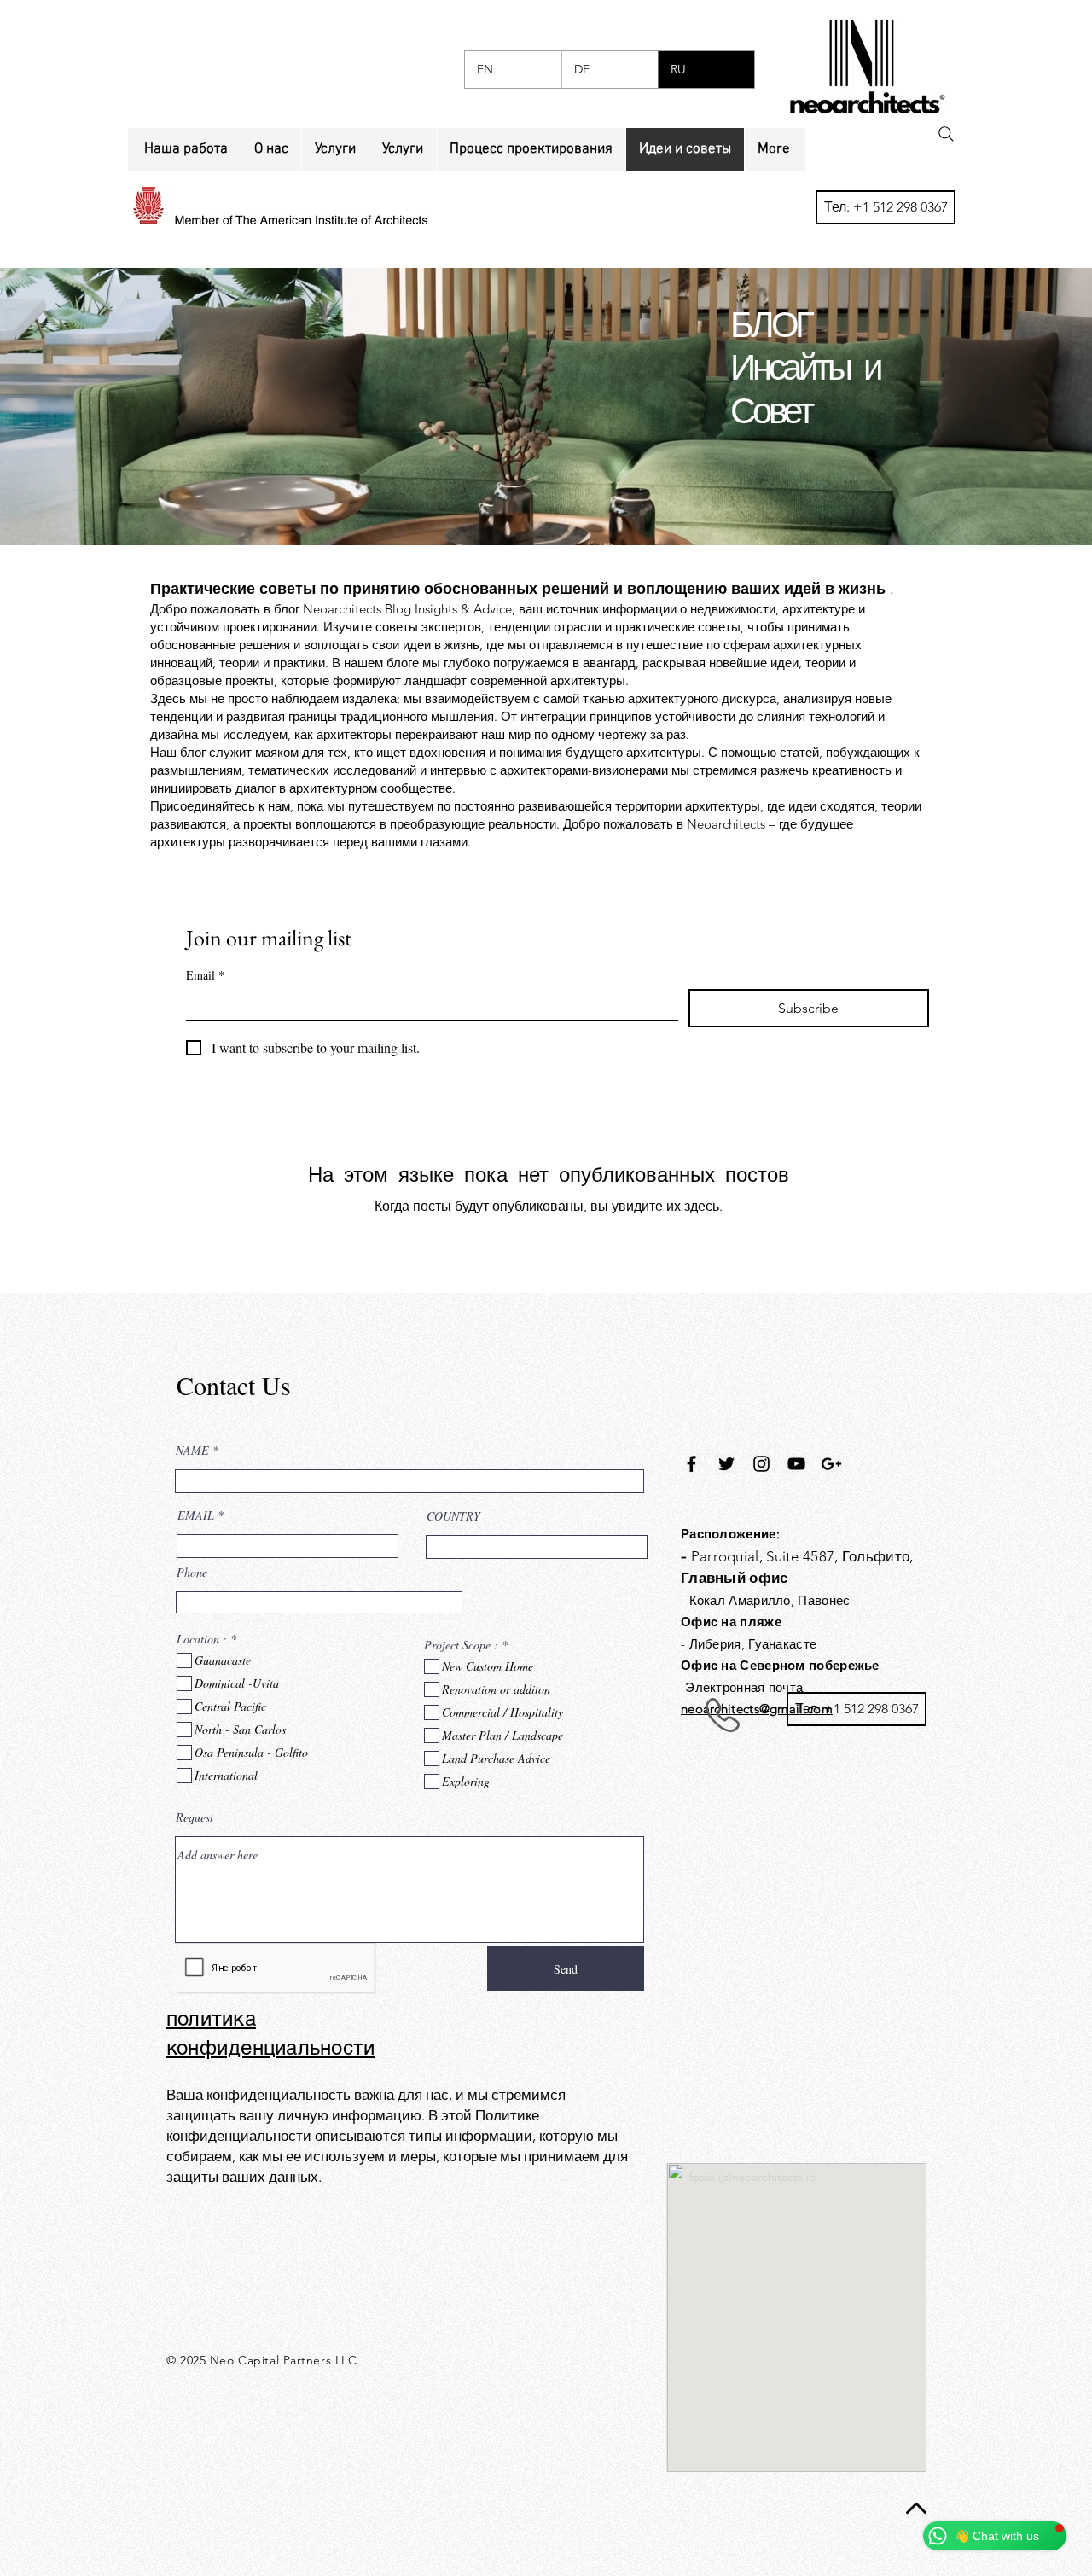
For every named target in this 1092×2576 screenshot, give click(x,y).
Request (195, 1817)
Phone (192, 1573)
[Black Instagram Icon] (761, 1464)
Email (205, 975)
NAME (192, 1451)
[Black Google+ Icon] (831, 1464)
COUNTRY (453, 1516)
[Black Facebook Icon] (691, 1464)
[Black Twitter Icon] (726, 1464)
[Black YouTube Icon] (796, 1464)
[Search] (946, 134)
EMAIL (196, 1515)
